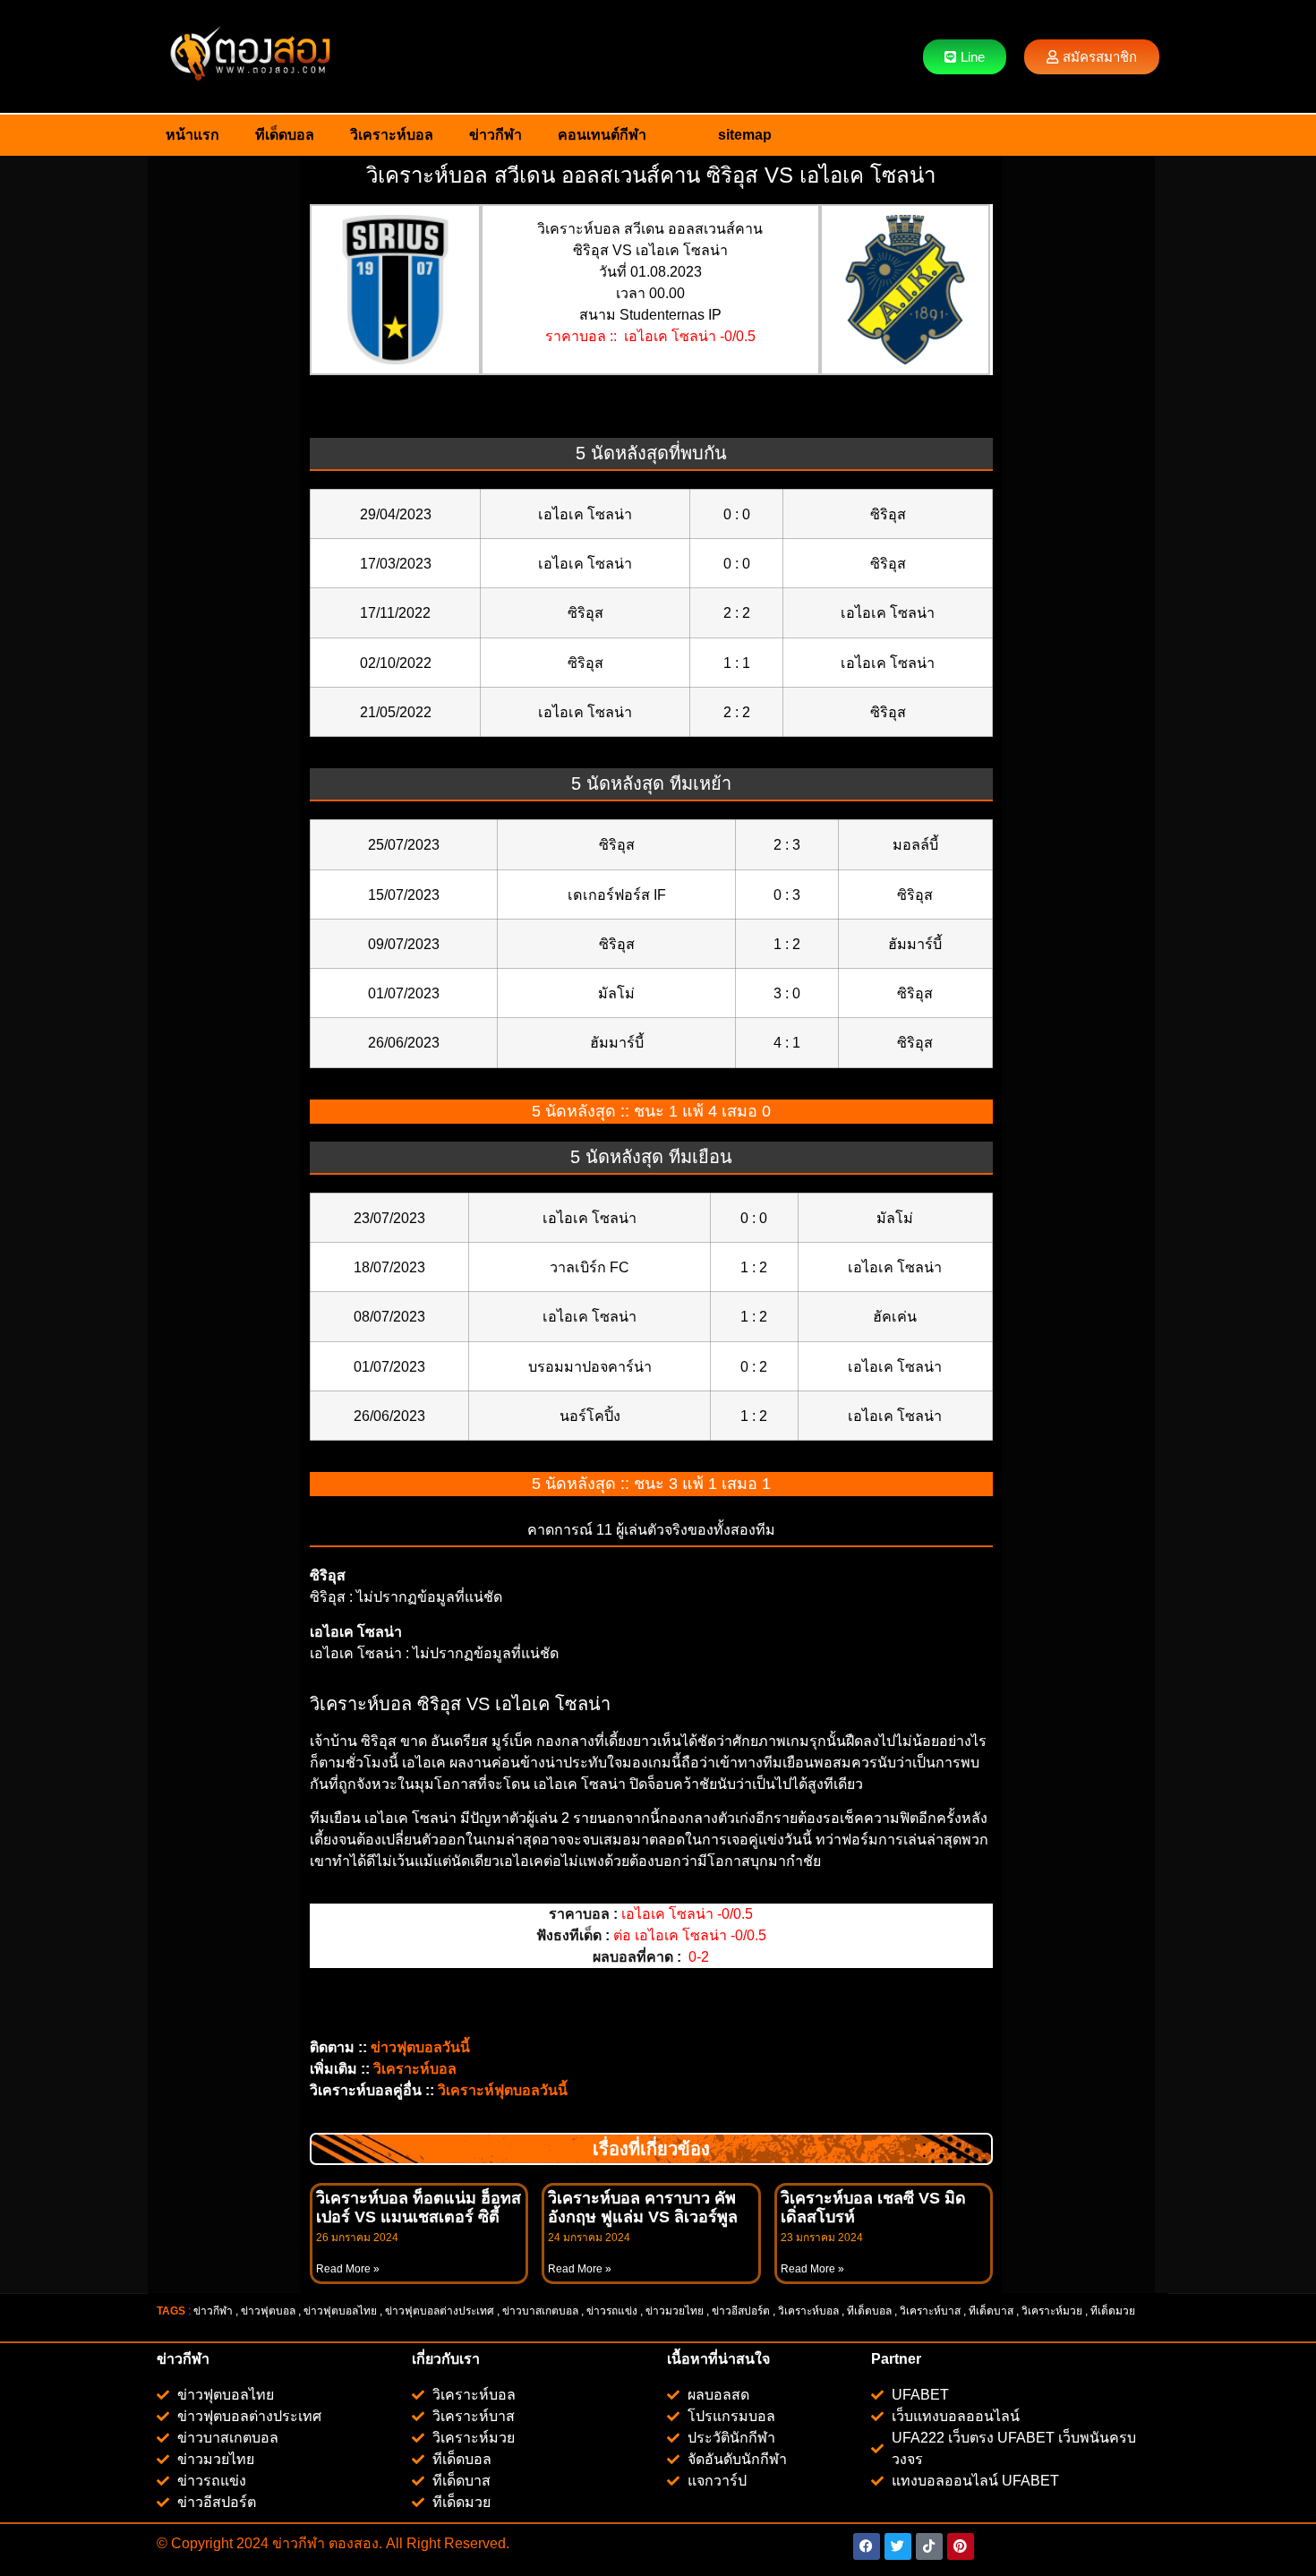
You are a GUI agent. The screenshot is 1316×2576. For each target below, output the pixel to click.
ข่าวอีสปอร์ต (741, 2311)
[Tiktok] (929, 2546)
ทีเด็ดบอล (285, 135)
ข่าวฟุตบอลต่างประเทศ (440, 2311)
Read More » (348, 2269)
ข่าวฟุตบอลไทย (340, 2311)
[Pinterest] (961, 2546)
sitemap (745, 135)
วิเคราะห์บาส (930, 2311)
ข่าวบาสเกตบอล (540, 2311)
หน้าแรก (192, 135)
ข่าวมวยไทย (675, 2311)
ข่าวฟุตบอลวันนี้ (420, 2047)
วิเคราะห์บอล (392, 135)
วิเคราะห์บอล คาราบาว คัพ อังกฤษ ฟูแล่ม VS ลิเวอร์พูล (643, 2208)
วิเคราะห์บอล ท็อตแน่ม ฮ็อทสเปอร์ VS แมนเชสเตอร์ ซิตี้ (419, 2208)
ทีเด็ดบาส (991, 2311)
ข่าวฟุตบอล (268, 2311)
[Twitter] (898, 2546)
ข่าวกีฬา (496, 135)
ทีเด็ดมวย (1114, 2311)
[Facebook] (867, 2546)
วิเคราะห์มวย (1052, 2311)
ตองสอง (352, 2543)
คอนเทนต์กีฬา (602, 135)
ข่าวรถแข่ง (612, 2311)
